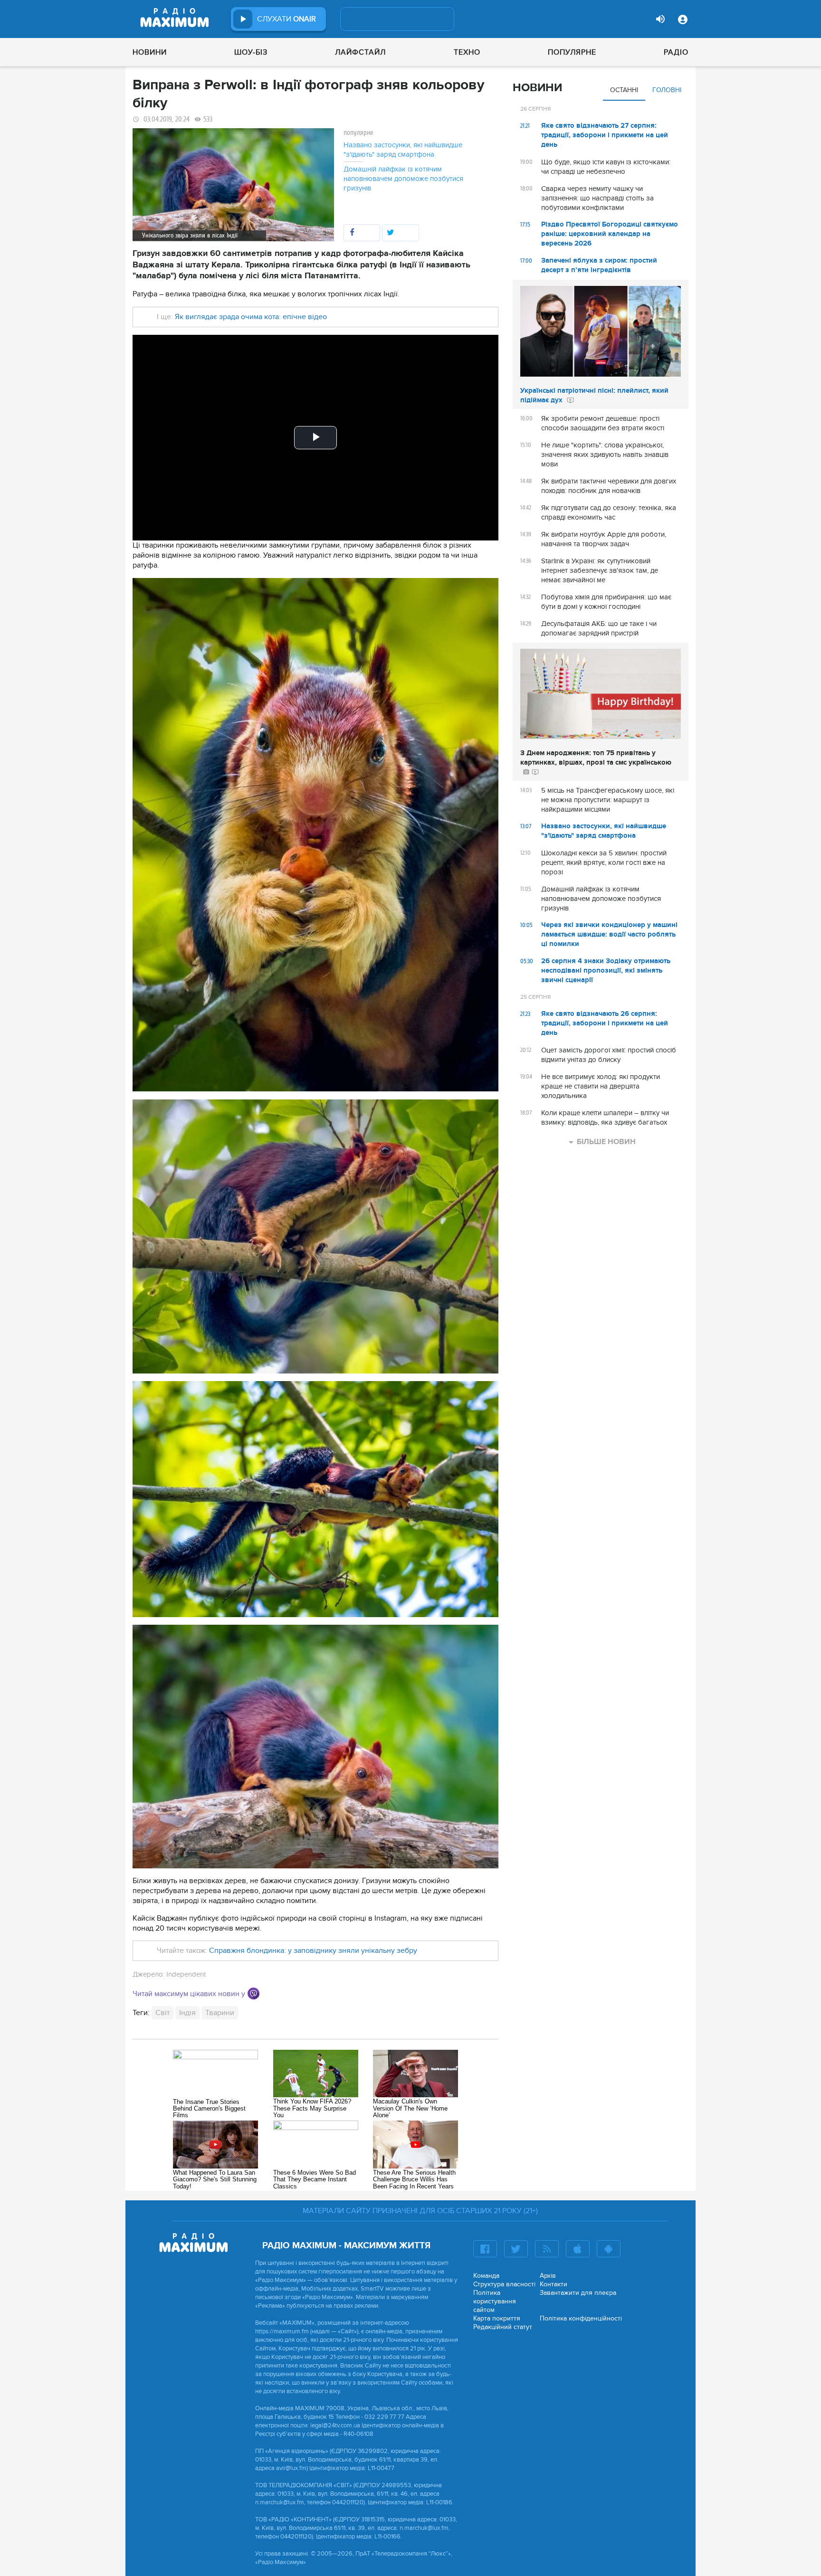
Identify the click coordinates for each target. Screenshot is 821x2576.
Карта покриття (497, 2318)
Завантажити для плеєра (578, 2293)
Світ (162, 2013)
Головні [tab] (667, 90)
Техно (467, 52)
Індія (187, 2013)
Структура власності (504, 2284)
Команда (486, 2276)
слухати (286, 19)
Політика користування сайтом (495, 2301)
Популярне (572, 52)
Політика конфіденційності (581, 2318)
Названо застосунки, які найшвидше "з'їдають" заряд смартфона (403, 150)
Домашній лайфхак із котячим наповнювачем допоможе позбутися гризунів (403, 179)
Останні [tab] (624, 90)
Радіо (676, 52)
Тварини (220, 2013)
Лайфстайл (360, 52)
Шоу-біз (251, 52)
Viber (253, 1994)
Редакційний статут (503, 2327)
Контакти (554, 2284)
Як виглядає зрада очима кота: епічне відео (251, 317)
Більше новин (606, 1142)
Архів (548, 2276)
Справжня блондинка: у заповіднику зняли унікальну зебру (313, 1951)
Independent (186, 1974)
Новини (150, 52)
